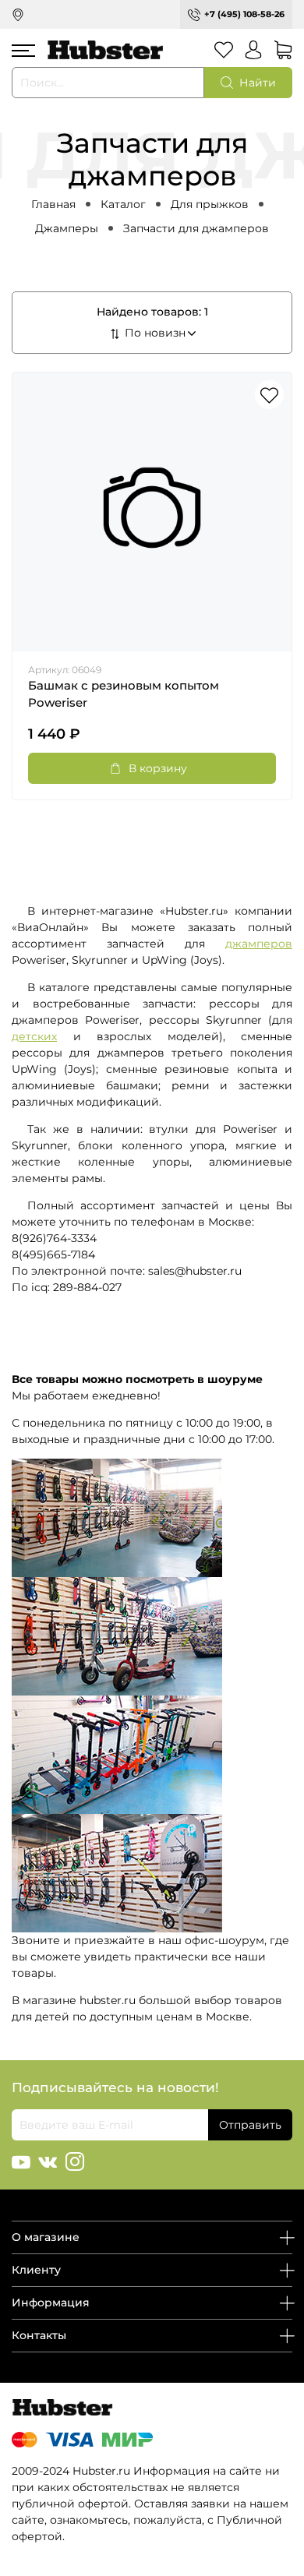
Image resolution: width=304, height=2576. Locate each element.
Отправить (250, 2125)
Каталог (123, 204)
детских (34, 1036)
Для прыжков (210, 204)
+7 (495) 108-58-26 (244, 14)
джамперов (259, 944)
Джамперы (67, 228)
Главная (53, 204)
